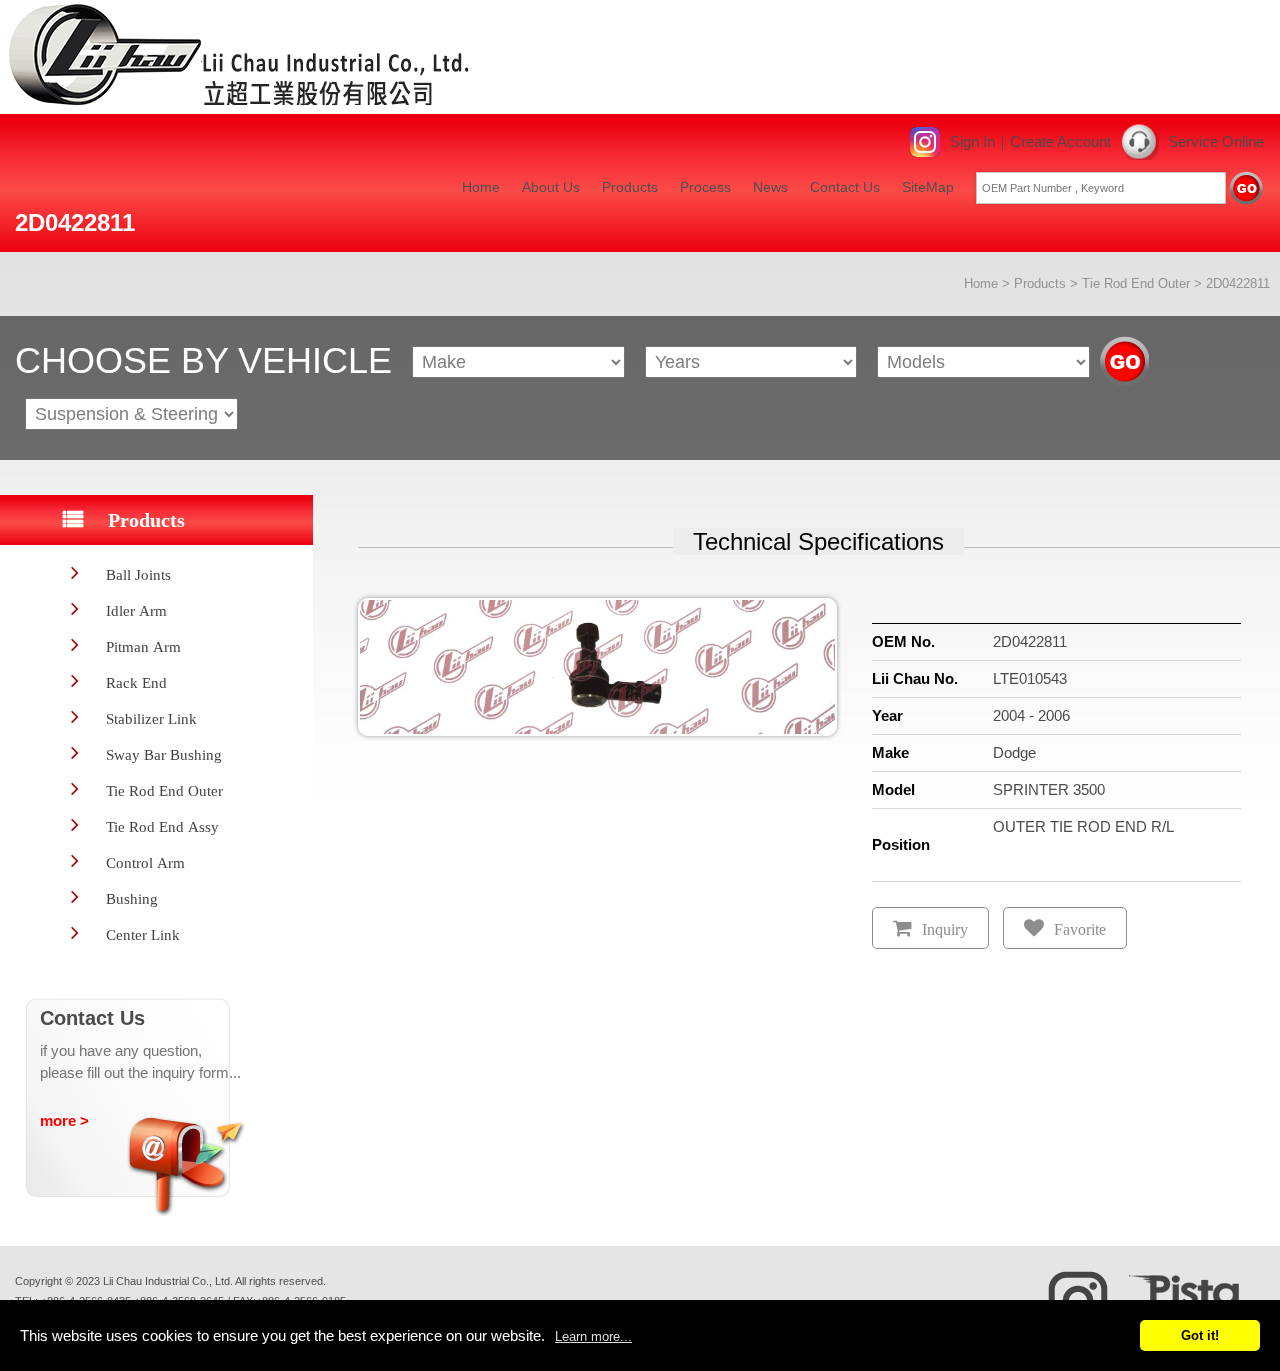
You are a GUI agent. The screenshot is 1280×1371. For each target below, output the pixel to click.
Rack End (136, 682)
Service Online (1216, 141)
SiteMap (928, 187)
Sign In (972, 141)
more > (64, 1120)
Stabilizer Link (151, 718)
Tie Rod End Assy (162, 826)
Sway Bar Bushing (164, 754)
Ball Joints (138, 574)
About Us (551, 187)
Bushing (132, 898)
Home (481, 187)
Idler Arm (136, 610)
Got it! (1200, 1335)
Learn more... (593, 1336)
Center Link (143, 934)
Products (630, 187)
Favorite (1080, 929)
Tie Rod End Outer (1136, 283)
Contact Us (845, 187)
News (770, 187)
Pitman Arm (143, 646)
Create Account (1060, 141)
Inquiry (945, 929)
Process (705, 187)
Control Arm (145, 862)
